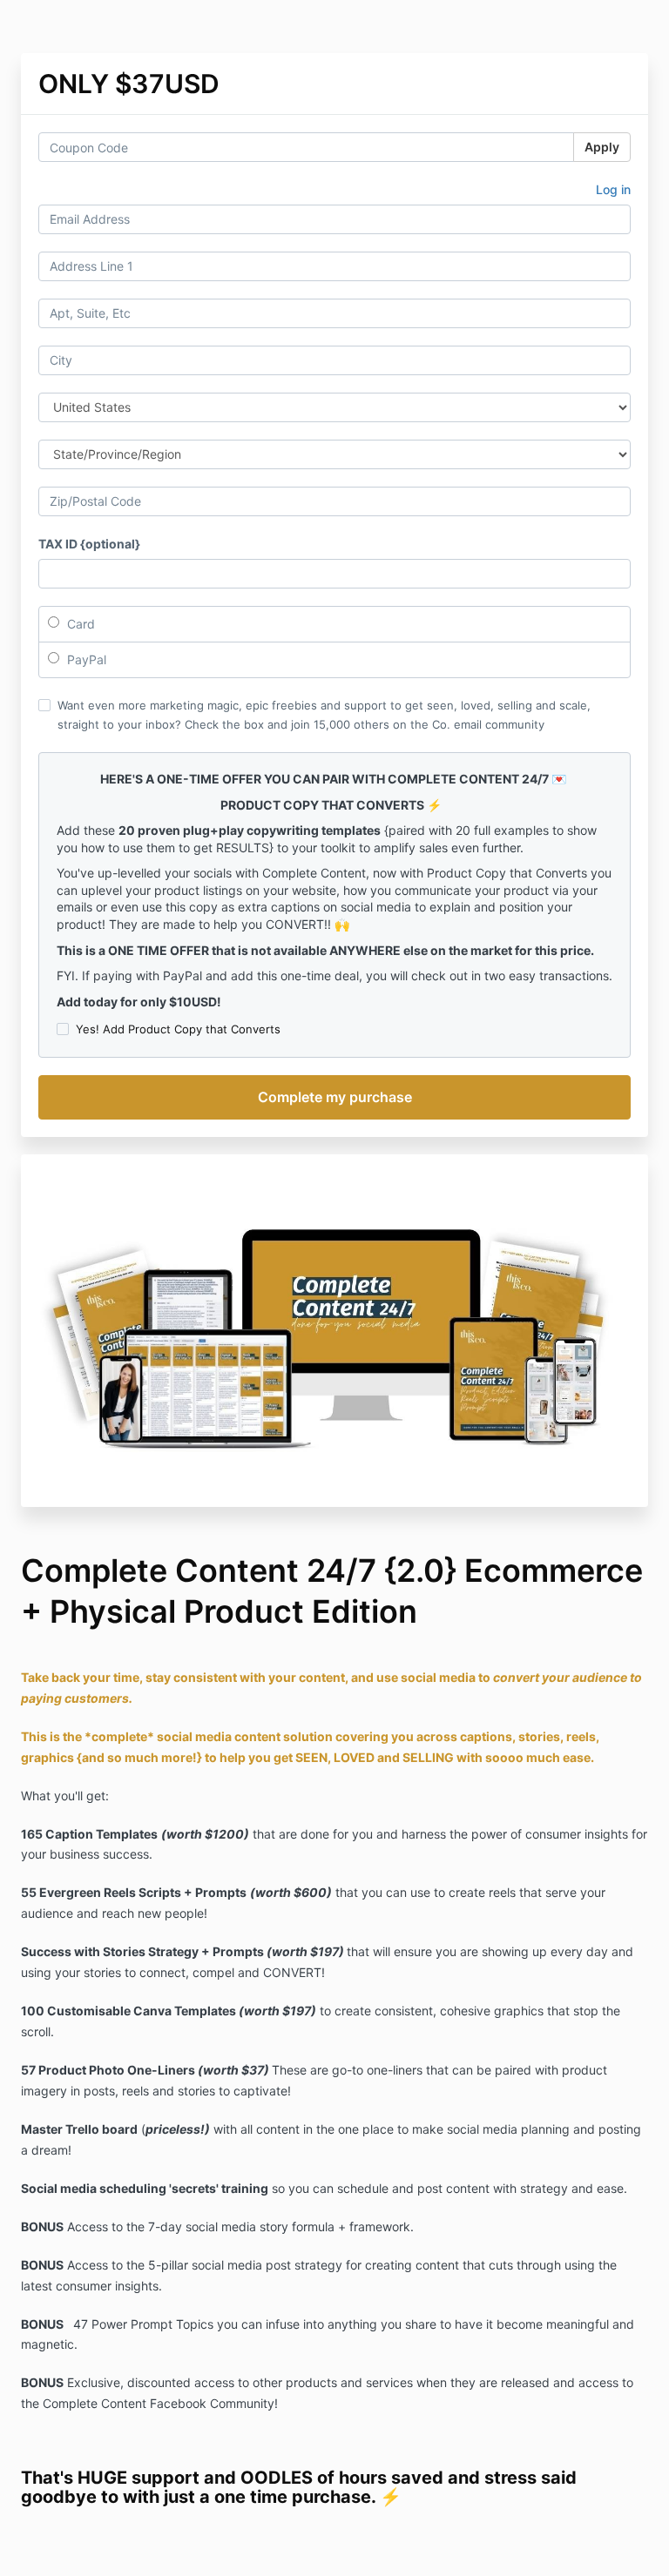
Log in (613, 189)
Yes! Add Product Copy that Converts (178, 1029)
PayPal (85, 659)
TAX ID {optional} (89, 544)
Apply (602, 147)
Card (79, 624)
